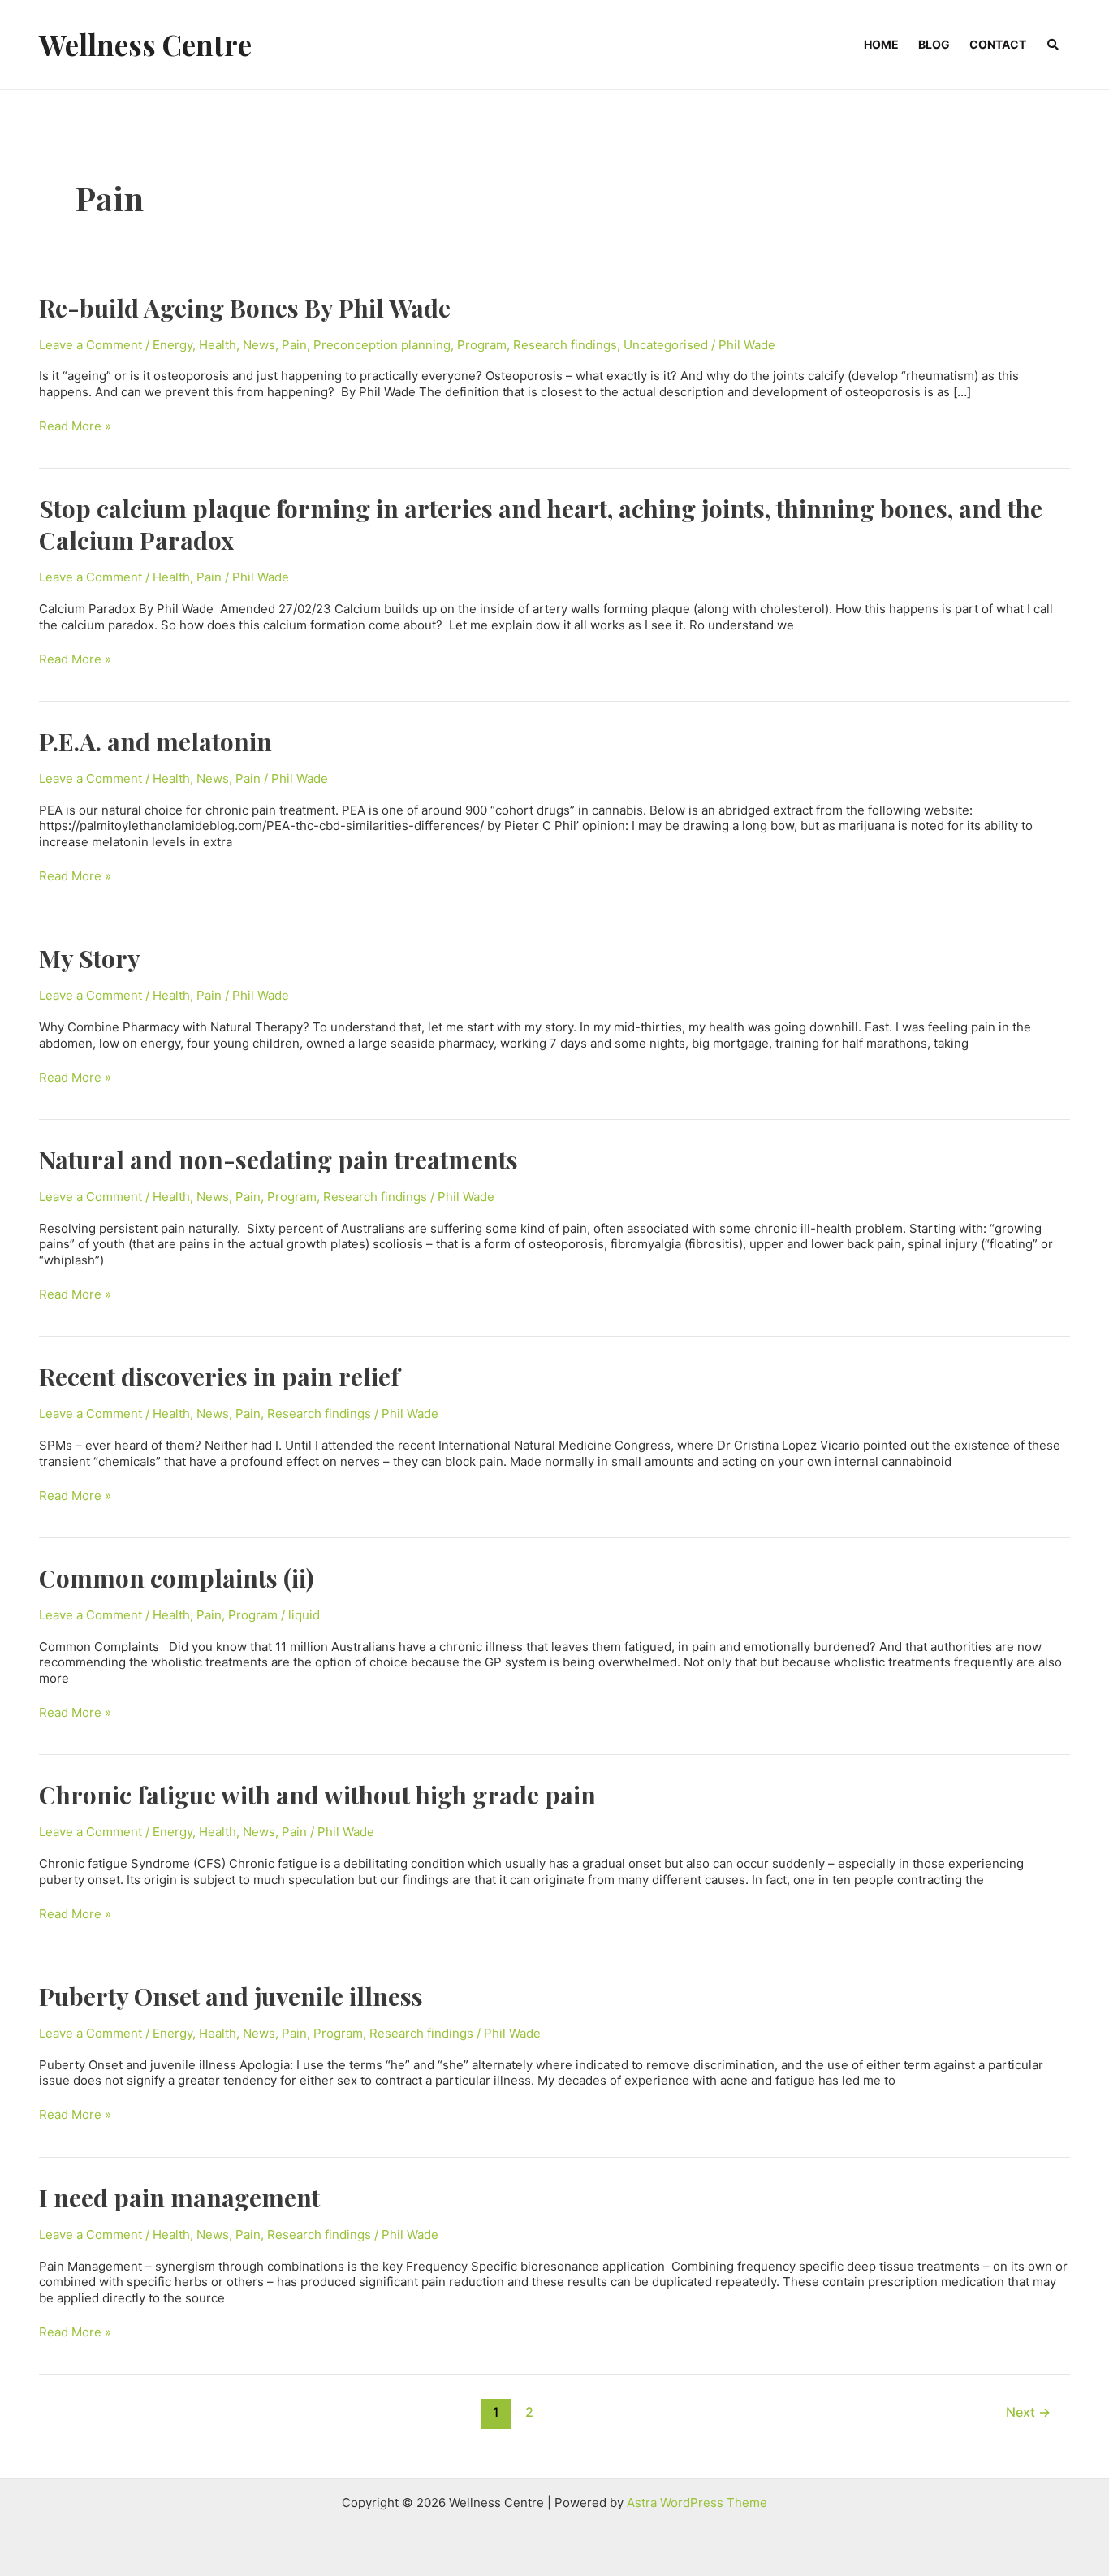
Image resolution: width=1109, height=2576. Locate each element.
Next (1028, 2412)
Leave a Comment (91, 345)
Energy (173, 345)
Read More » (75, 426)
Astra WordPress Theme (697, 2503)
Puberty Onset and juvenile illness (231, 1996)
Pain (294, 345)
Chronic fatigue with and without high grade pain (317, 1795)
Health (218, 345)
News (259, 345)
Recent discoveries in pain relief (219, 1377)
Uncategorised (666, 345)
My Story (90, 958)
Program (482, 345)
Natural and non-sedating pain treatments (278, 1160)
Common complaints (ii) (177, 1578)
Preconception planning (382, 345)
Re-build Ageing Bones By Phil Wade (245, 308)
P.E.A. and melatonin (155, 741)
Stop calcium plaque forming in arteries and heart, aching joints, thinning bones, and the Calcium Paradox (541, 524)
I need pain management (179, 2198)
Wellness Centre (145, 44)
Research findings (565, 345)
